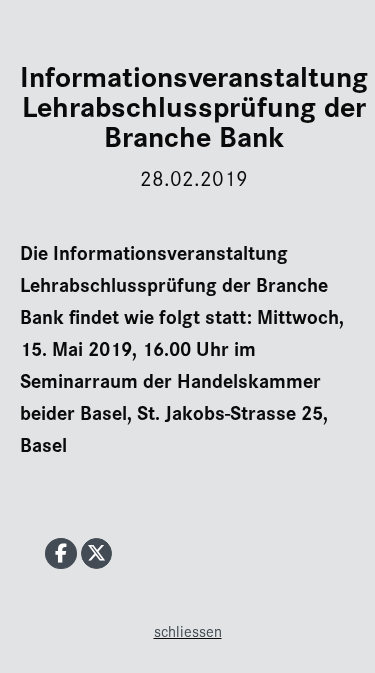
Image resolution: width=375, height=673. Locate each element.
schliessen (188, 630)
